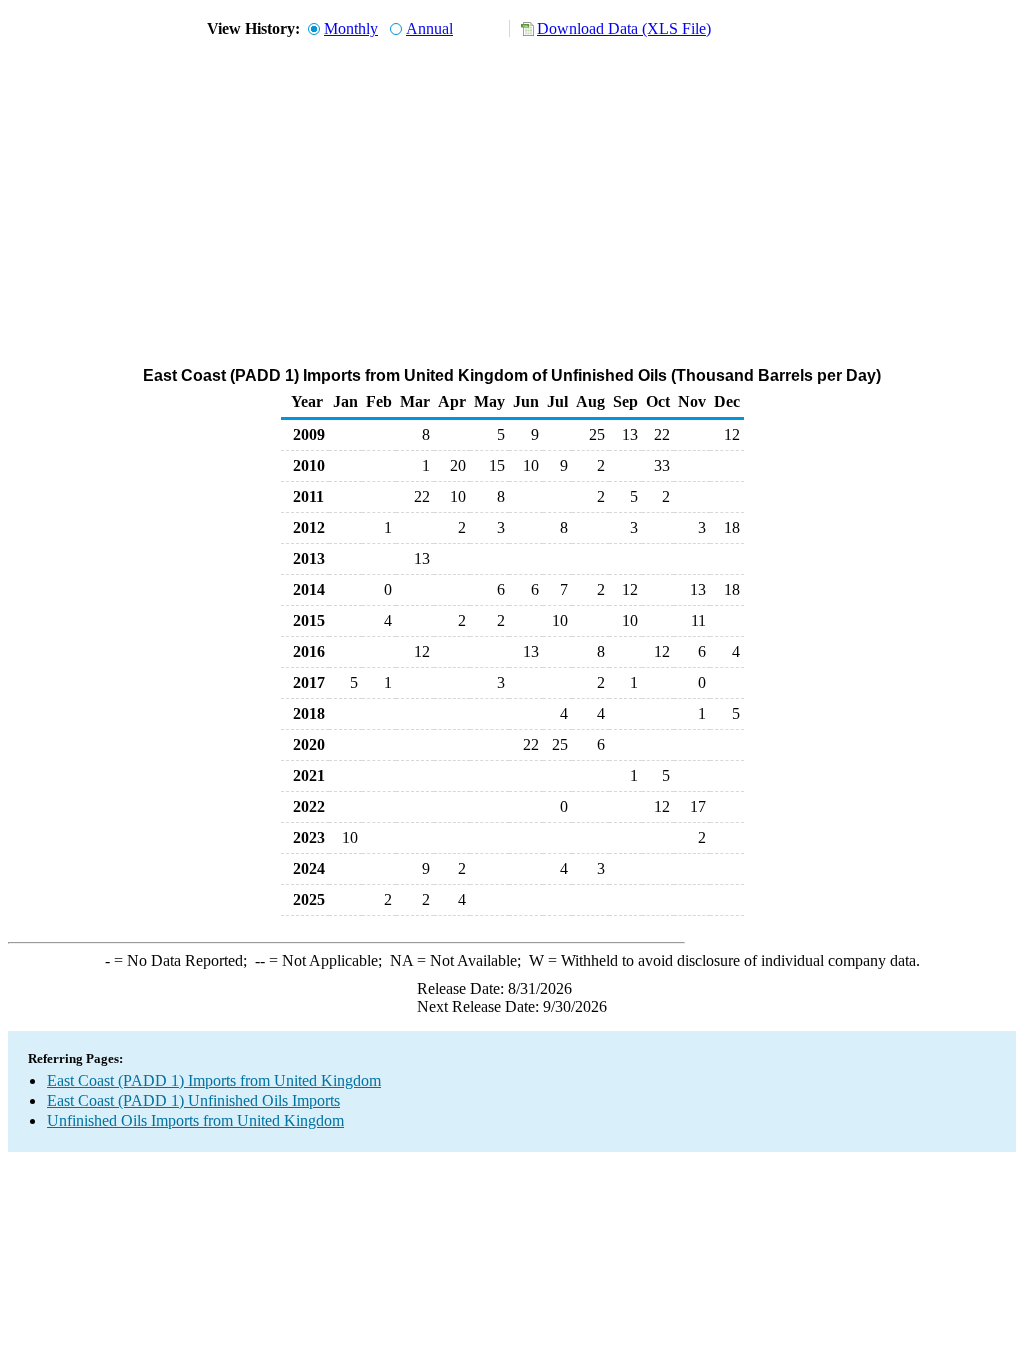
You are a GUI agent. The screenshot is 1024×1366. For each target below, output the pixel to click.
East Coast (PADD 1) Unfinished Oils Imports (193, 1100)
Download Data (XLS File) (624, 28)
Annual (429, 28)
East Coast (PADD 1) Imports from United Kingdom (214, 1080)
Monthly (351, 28)
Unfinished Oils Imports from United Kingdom (195, 1120)
